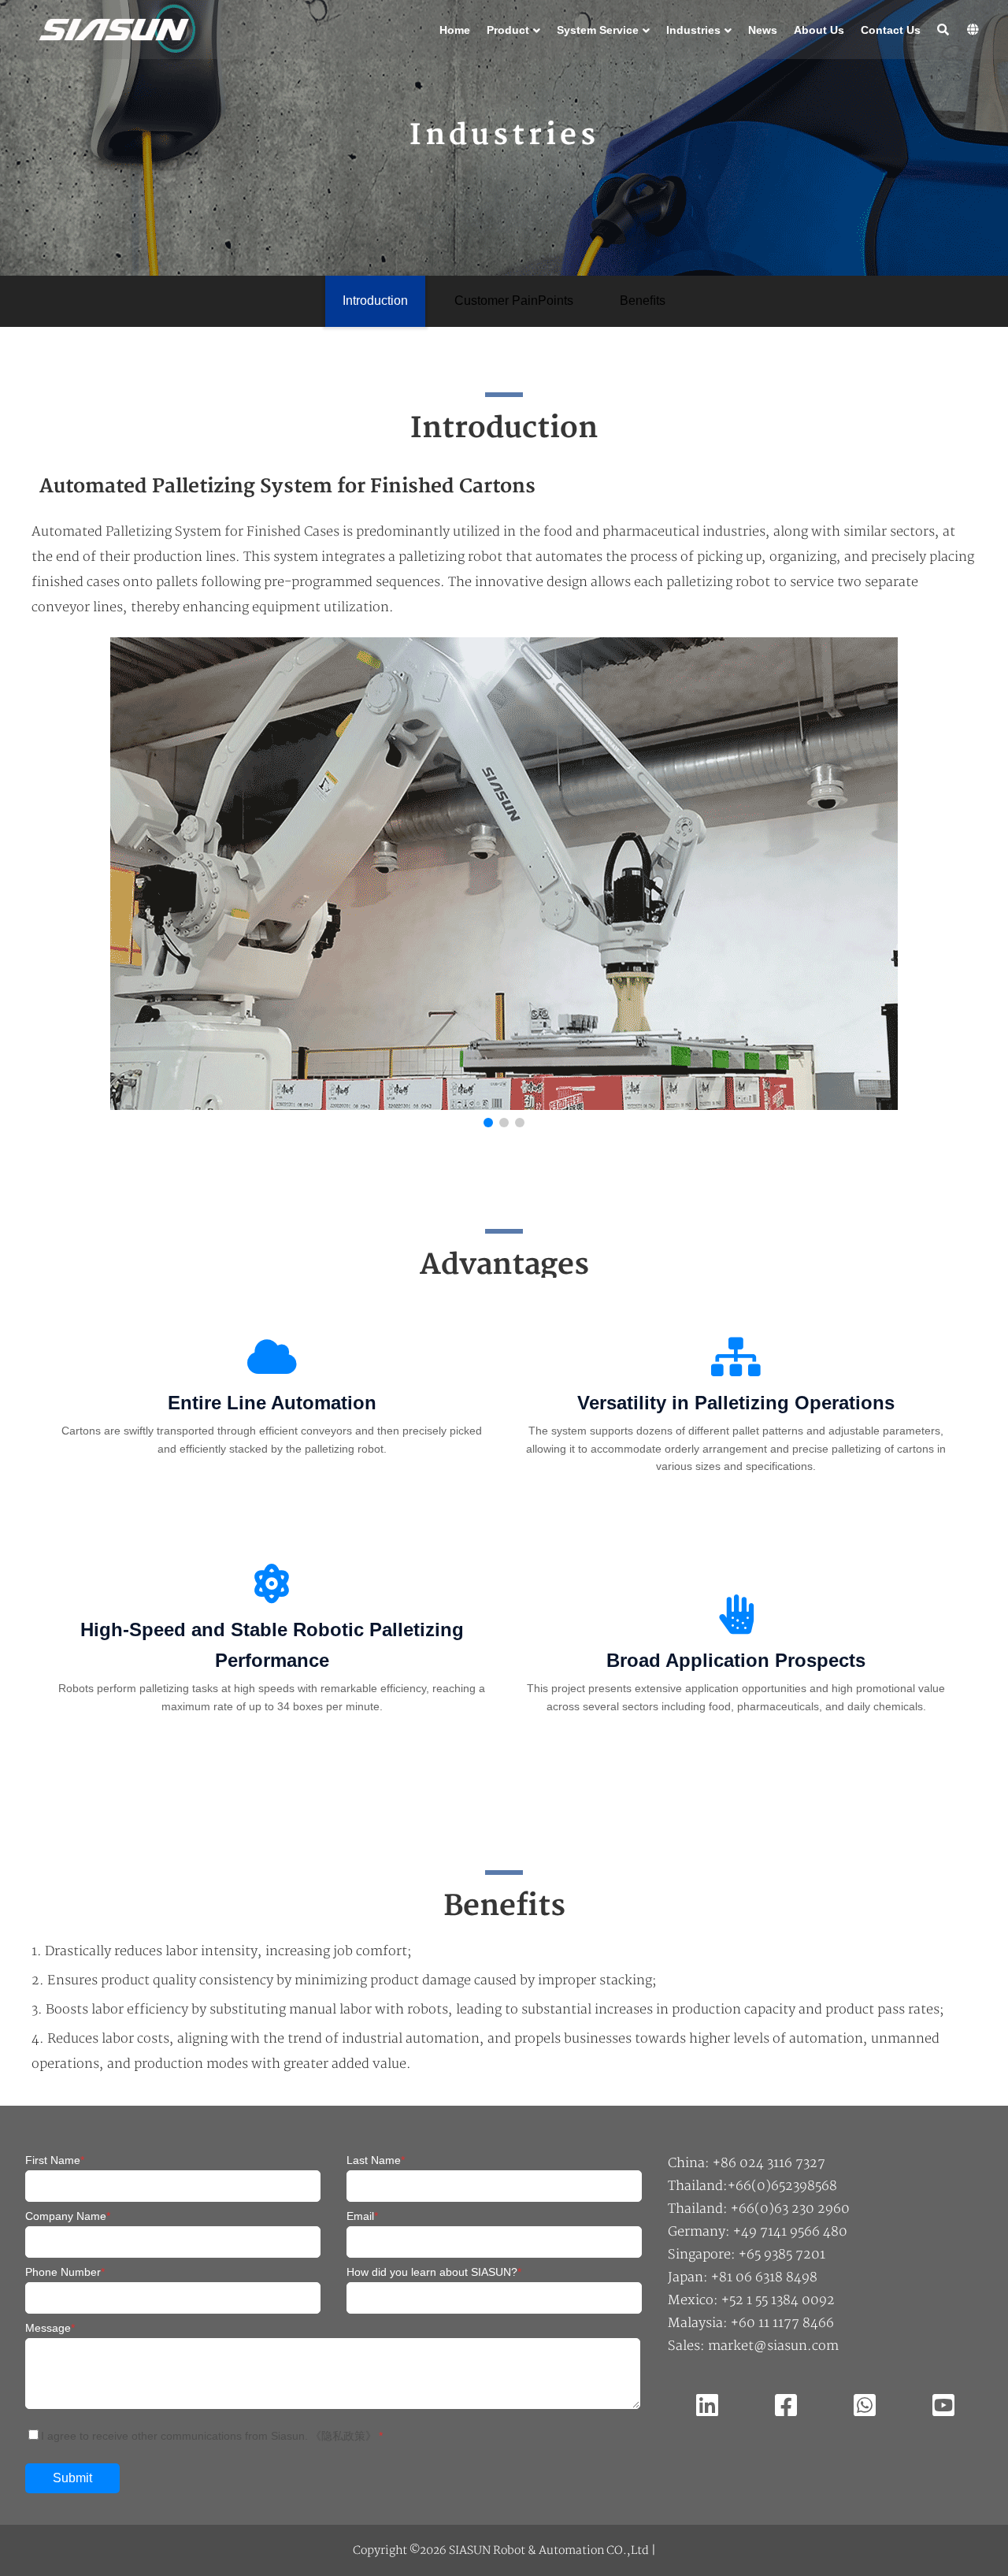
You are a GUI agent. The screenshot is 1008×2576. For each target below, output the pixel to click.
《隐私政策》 (343, 2436)
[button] (947, 886)
